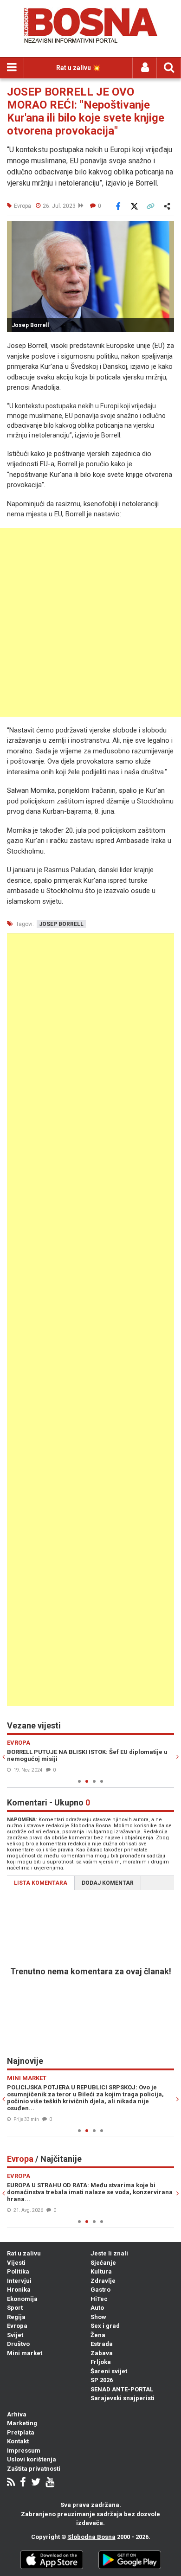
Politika (18, 2271)
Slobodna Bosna (92, 2537)
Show (98, 2317)
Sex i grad (105, 2326)
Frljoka (101, 2362)
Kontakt (18, 2441)
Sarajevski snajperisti (123, 2398)
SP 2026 (102, 2380)
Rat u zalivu (24, 2253)
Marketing (22, 2423)
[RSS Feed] (11, 2483)
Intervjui (19, 2281)
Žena (98, 2335)
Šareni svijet (109, 2371)
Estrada (102, 2344)
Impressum (24, 2451)
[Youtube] (50, 2483)
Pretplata (21, 2432)
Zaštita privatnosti (34, 2469)
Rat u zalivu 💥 (78, 68)
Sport (15, 2308)
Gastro (100, 2290)
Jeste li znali (109, 2253)
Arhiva (17, 2414)
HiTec (99, 2299)
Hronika (19, 2290)
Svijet (15, 2335)
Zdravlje (103, 2281)
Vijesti (16, 2263)
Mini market (25, 2353)
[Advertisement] (90, 622)
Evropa (17, 2326)
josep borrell (61, 924)
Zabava (102, 2353)
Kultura (101, 2271)
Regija (16, 2317)
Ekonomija (22, 2299)
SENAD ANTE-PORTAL (122, 2389)
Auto (97, 2308)
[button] (166, 229)
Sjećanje (103, 2263)
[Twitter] (36, 2483)
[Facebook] (23, 2483)
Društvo (18, 2344)
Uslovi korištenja (32, 2459)
